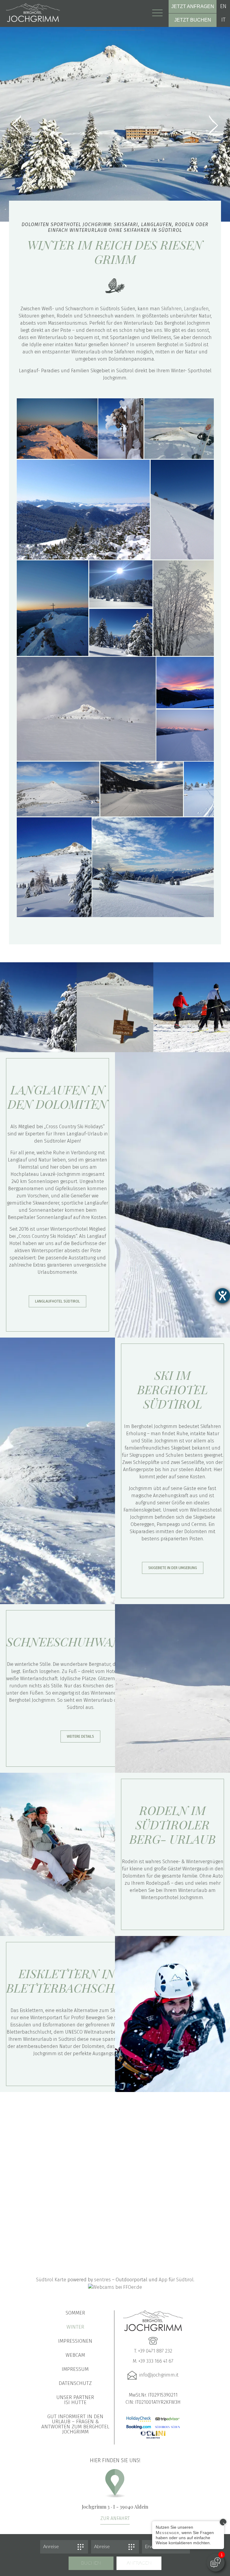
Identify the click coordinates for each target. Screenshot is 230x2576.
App (163, 2280)
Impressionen (75, 2341)
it (223, 20)
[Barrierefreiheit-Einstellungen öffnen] (223, 1296)
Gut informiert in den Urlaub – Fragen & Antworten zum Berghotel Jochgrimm (75, 2424)
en (223, 6)
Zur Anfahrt (115, 2518)
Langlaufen (196, 309)
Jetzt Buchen (193, 20)
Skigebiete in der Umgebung (173, 1568)
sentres (102, 2280)
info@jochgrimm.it (159, 2375)
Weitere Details (80, 1737)
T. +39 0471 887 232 (153, 2351)
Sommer (75, 2313)
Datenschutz (75, 2383)
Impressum (75, 2369)
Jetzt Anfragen (193, 6)
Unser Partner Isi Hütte (75, 2400)
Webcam (75, 2355)
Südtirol (185, 2280)
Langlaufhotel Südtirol (57, 1301)
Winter (75, 2327)
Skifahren (171, 309)
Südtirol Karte (51, 2280)
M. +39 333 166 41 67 (153, 2361)
